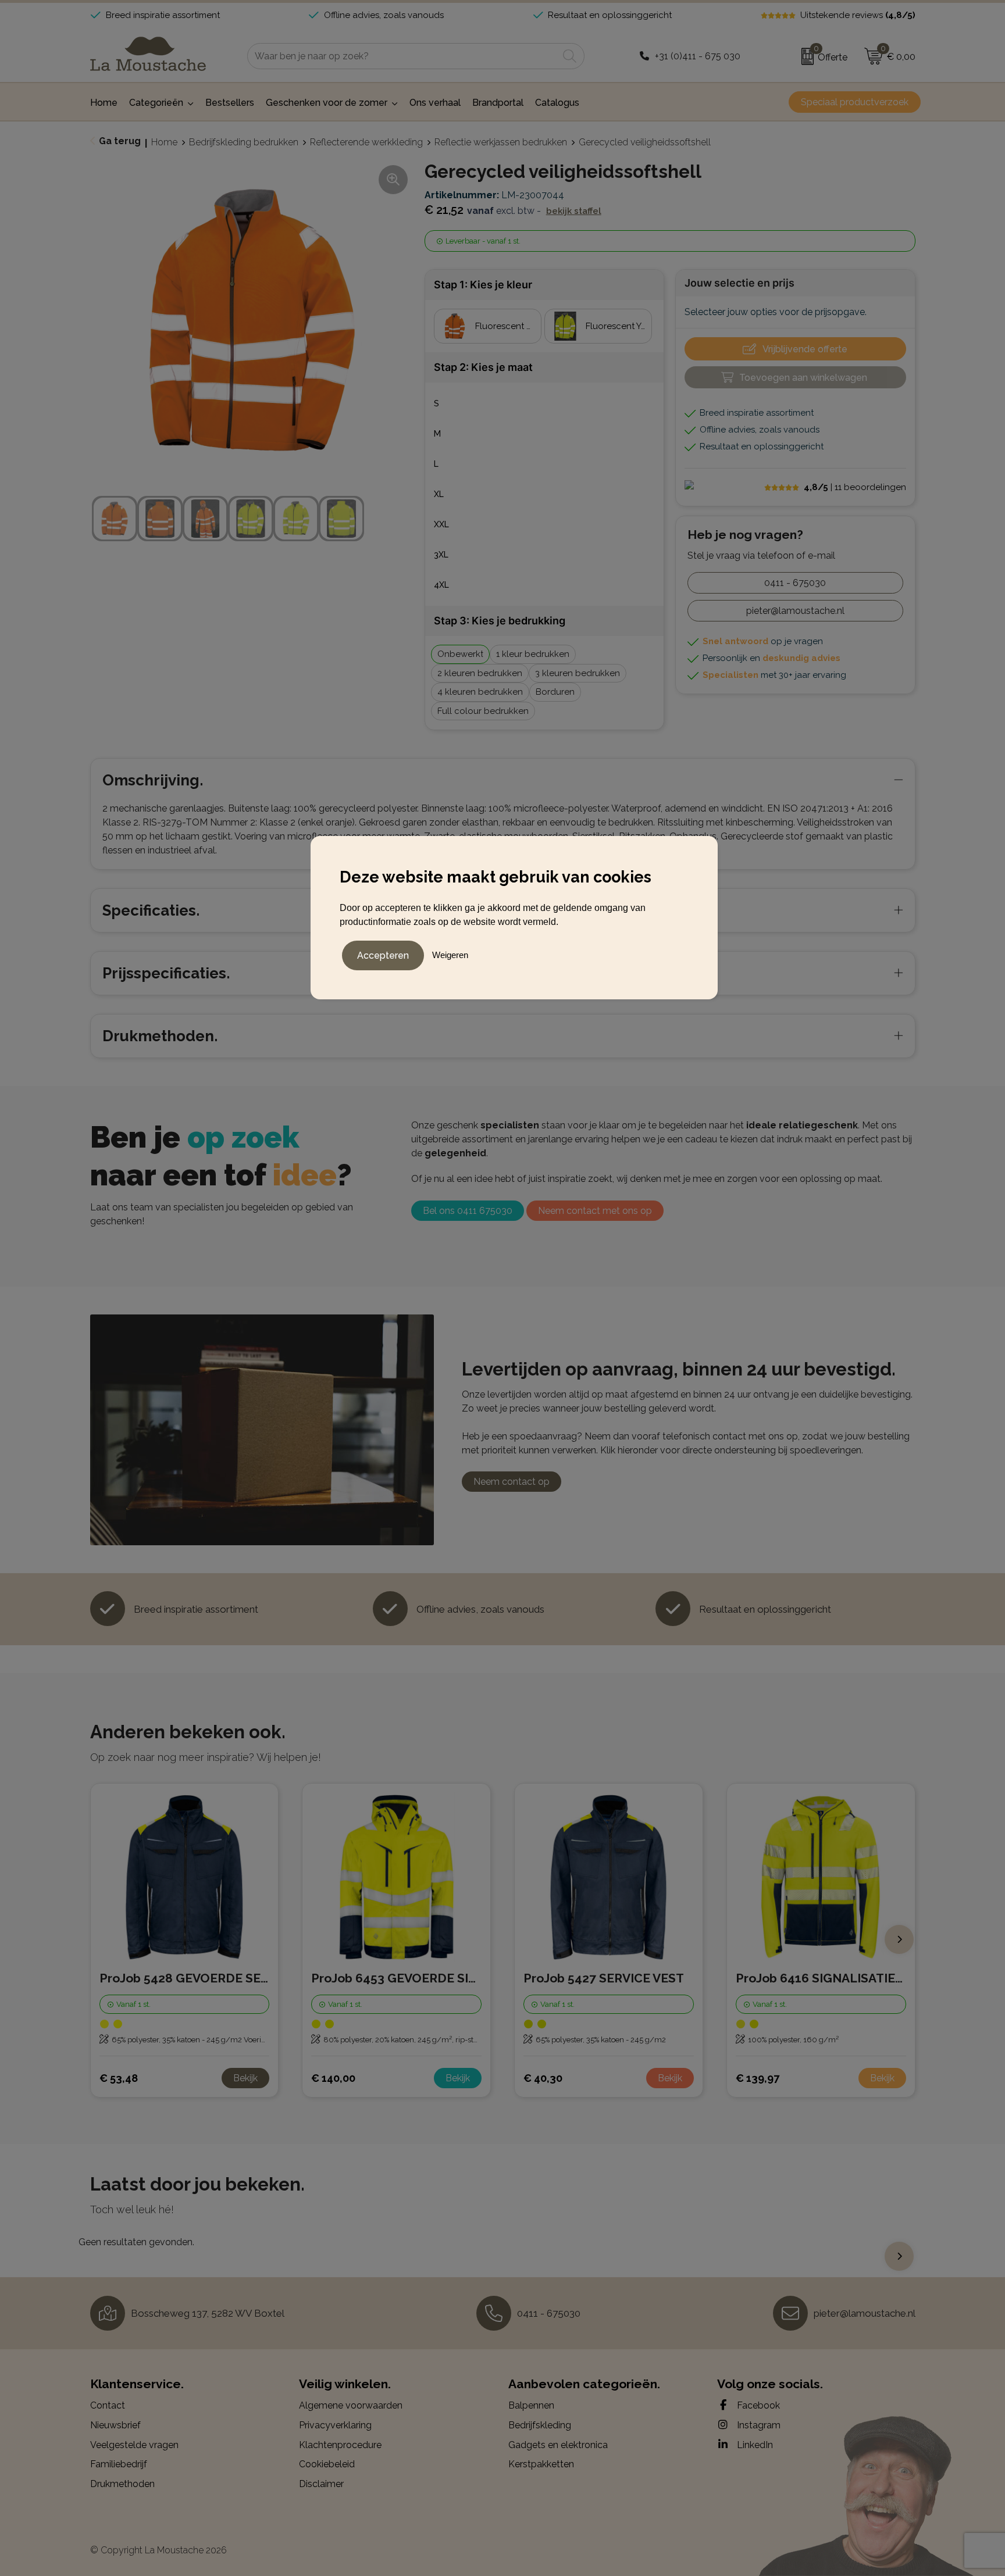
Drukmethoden (122, 2484)
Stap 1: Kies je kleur (483, 285)
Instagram (758, 2425)
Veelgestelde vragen (134, 2445)
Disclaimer (321, 2484)
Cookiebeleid (327, 2464)
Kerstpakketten (541, 2464)
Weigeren (450, 955)
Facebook (757, 2405)
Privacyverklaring (335, 2425)
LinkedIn (754, 2445)
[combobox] (403, 56)
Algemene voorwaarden (351, 2405)
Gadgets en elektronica (558, 2445)
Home (164, 142)
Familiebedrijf (119, 2464)
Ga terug (120, 141)
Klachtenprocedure (340, 2445)
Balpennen (531, 2405)
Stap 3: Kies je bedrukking (500, 621)
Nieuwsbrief (115, 2425)
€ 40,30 (543, 2078)
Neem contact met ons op (595, 1211)
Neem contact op (512, 1482)
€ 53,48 (119, 2078)
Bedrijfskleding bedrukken (244, 142)
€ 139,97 (758, 2078)
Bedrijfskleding (540, 2425)
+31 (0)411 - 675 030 (698, 56)
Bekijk (245, 2078)
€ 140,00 (333, 2078)
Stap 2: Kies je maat (483, 367)
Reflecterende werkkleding (366, 142)
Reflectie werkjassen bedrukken (501, 142)
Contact (108, 2405)
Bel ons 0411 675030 (468, 1211)
